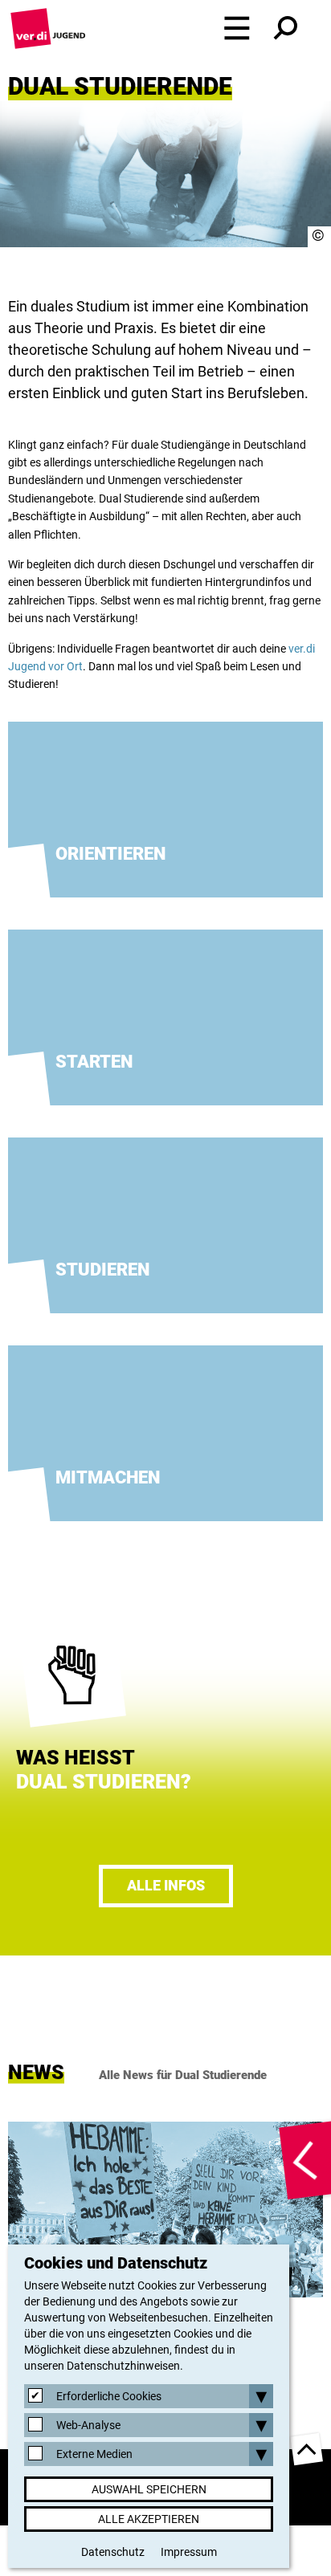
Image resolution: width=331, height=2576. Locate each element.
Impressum (189, 2552)
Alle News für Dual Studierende (183, 2075)
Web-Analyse (88, 2425)
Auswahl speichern (149, 2489)
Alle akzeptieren (149, 2519)
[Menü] (237, 28)
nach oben (307, 2449)
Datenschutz (113, 2552)
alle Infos (166, 1885)
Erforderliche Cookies (109, 2396)
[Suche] (285, 28)
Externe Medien (94, 2454)
